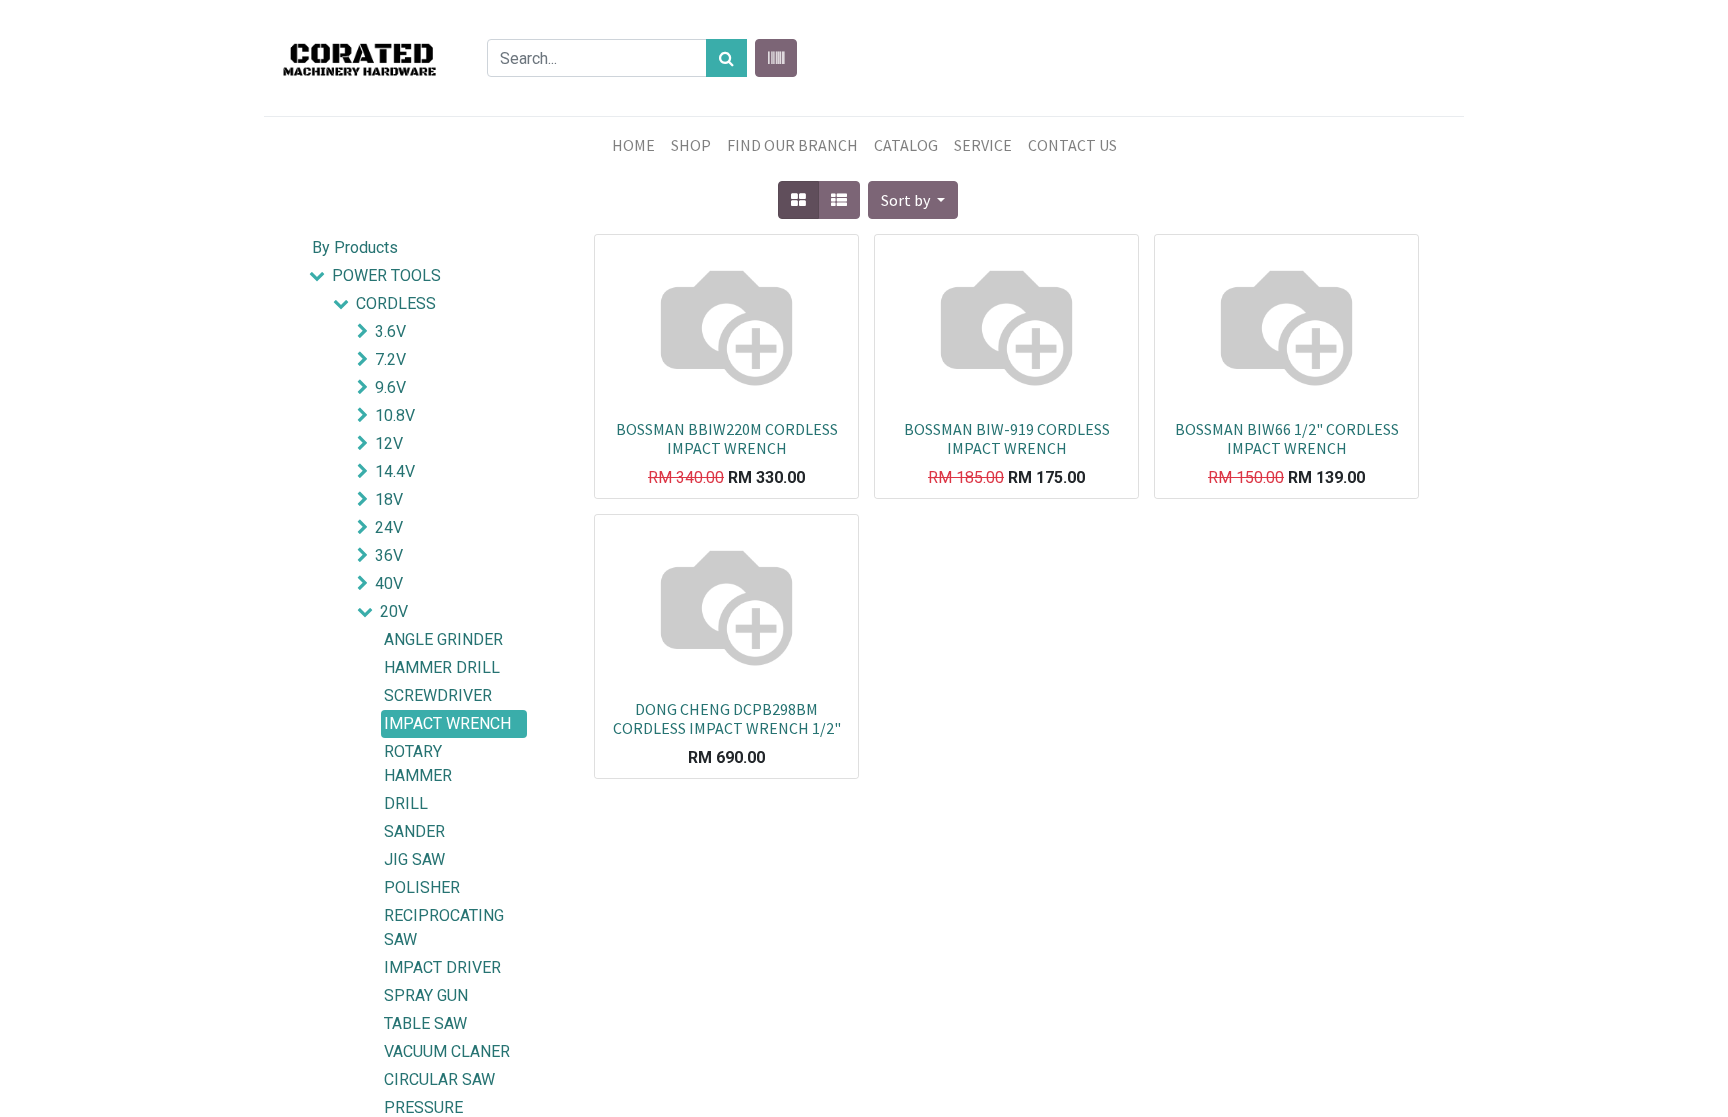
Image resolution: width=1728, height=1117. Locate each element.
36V (389, 555)
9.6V (390, 387)
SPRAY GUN (426, 995)
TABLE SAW (425, 1023)
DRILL (406, 803)
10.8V (395, 415)
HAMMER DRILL (442, 667)
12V (389, 443)
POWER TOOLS (386, 275)
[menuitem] (633, 145)
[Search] (726, 58)
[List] (839, 200)
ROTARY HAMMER (418, 763)
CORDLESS (396, 303)
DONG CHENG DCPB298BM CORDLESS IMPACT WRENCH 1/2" (727, 718)
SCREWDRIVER (438, 695)
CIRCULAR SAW (439, 1079)
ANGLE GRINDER (443, 639)
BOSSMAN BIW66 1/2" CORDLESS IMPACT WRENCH (1287, 438)
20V (394, 611)
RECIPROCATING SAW (444, 927)
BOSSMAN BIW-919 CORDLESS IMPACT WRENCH (1007, 438)
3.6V (390, 331)
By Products (355, 247)
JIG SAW (414, 859)
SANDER (414, 831)
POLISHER (422, 887)
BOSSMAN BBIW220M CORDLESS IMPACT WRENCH (727, 438)
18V (389, 499)
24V (389, 527)
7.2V (390, 359)
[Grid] (798, 200)
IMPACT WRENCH (447, 723)
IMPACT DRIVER (442, 967)
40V (389, 583)
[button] (913, 200)
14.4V (395, 471)
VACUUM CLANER (447, 1051)
